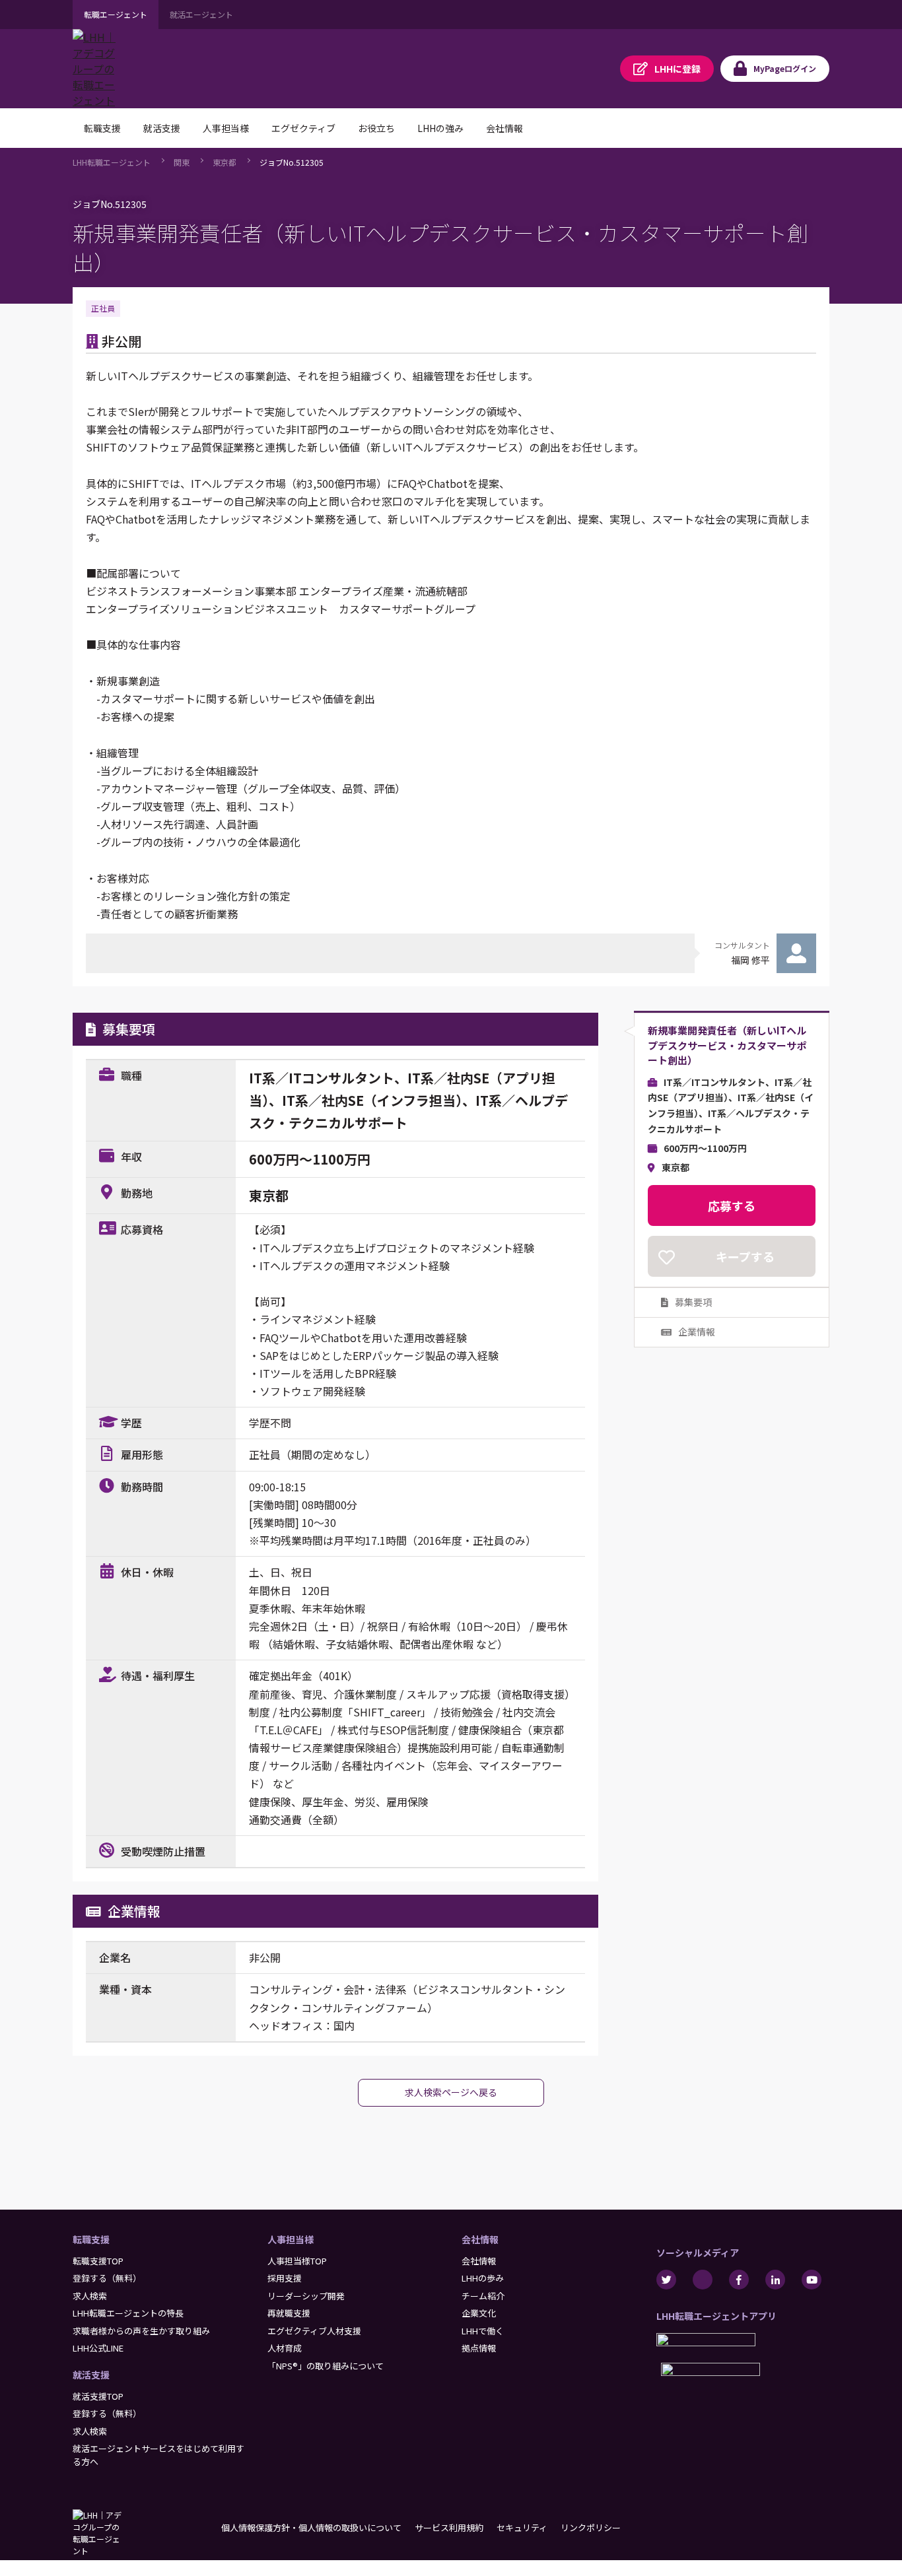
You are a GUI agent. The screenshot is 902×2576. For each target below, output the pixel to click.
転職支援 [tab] (102, 128)
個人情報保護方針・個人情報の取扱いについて (311, 2527)
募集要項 (693, 1303)
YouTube (812, 2280)
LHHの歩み (483, 2278)
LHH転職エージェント (112, 162)
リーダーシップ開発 (306, 2296)
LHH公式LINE (98, 2348)
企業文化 (479, 2313)
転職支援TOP (98, 2261)
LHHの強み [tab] (440, 128)
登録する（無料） (107, 2278)
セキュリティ (522, 2527)
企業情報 (697, 1332)
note (703, 2280)
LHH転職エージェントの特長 (128, 2313)
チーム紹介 (483, 2296)
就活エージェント (201, 14)
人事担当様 (291, 2239)
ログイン (785, 68)
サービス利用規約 (449, 2527)
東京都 (225, 162)
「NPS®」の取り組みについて (326, 2366)
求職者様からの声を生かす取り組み (141, 2331)
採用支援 (285, 2278)
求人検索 (90, 2296)
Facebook (739, 2280)
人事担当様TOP (297, 2261)
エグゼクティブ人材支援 (314, 2331)
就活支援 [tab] (162, 128)
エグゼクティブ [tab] (303, 128)
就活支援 (91, 2375)
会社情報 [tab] (504, 128)
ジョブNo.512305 (292, 162)
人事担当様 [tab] (226, 128)
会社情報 (480, 2239)
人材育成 (285, 2348)
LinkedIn (775, 2280)
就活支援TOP (98, 2396)
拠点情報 (479, 2348)
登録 (677, 69)
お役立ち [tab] (376, 128)
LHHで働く (483, 2331)
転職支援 (91, 2239)
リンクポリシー (591, 2527)
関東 (182, 162)
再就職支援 (289, 2313)
